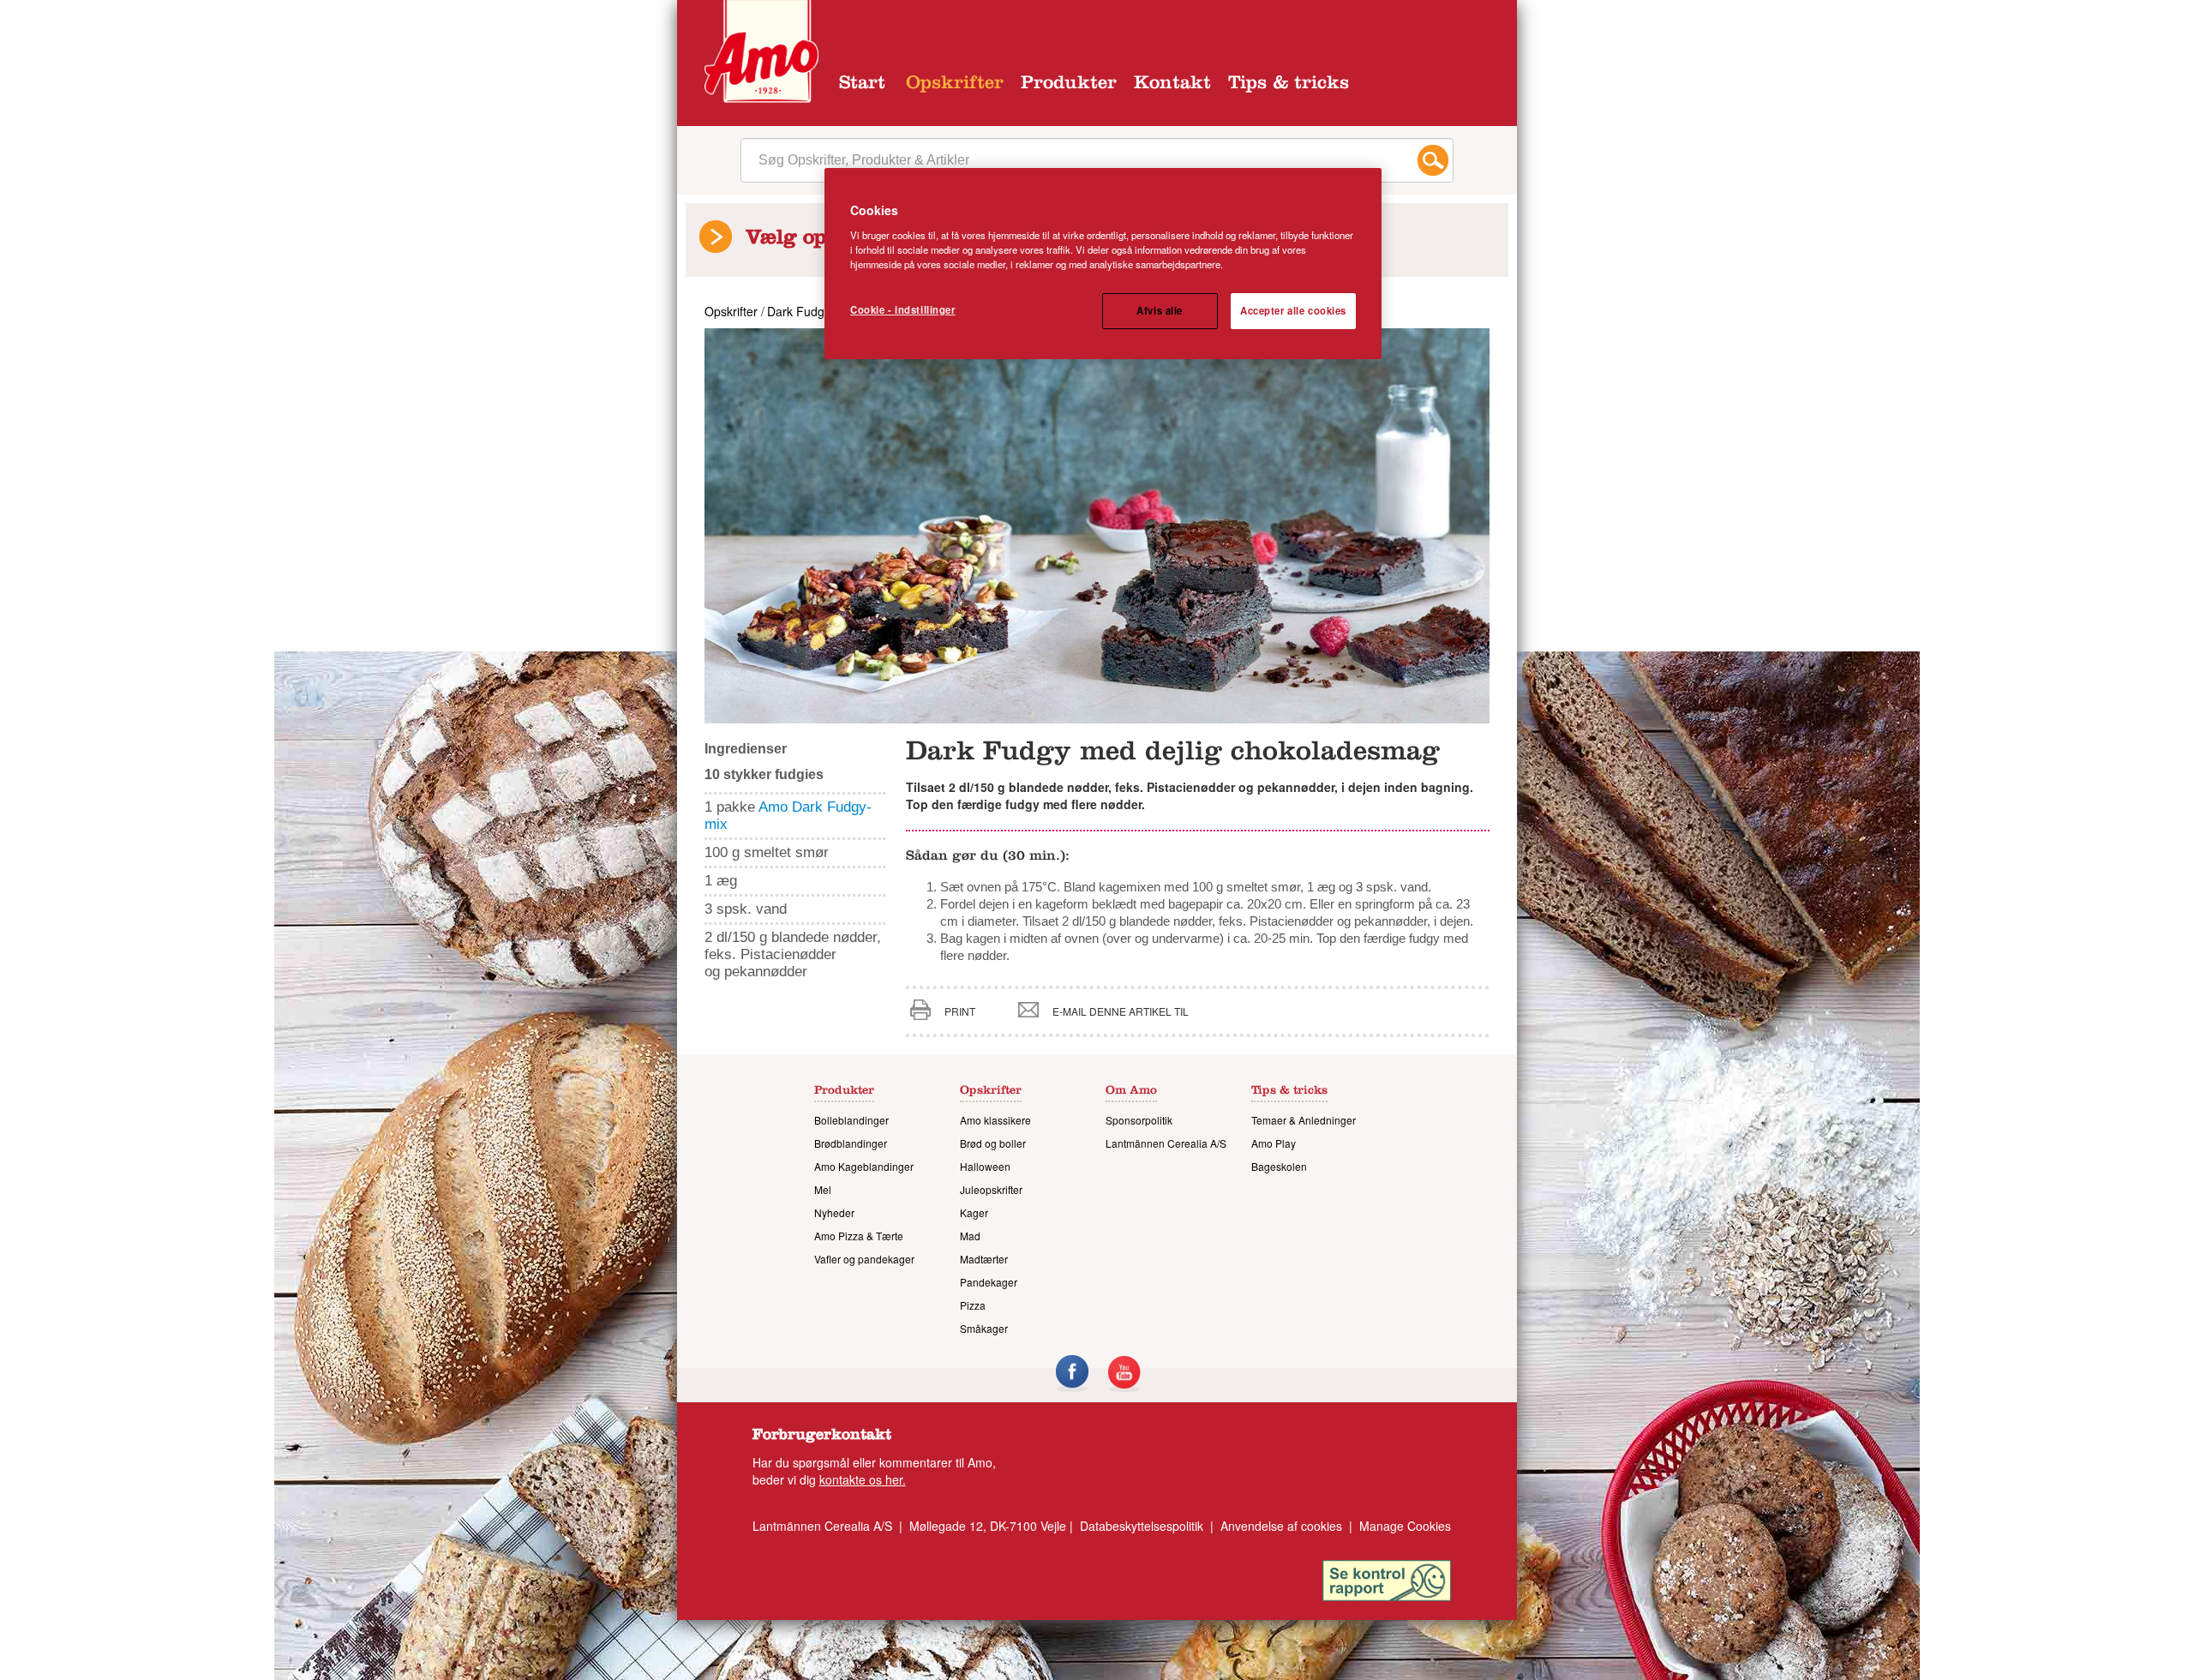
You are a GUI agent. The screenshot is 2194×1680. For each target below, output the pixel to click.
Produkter (1069, 85)
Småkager (984, 1328)
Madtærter (984, 1259)
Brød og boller (993, 1143)
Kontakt (1172, 85)
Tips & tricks (1289, 85)
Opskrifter (955, 85)
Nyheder (834, 1212)
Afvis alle (1160, 310)
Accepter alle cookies (1293, 310)
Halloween (985, 1166)
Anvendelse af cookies (1281, 1526)
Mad (970, 1236)
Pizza (973, 1305)
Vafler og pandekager (864, 1259)
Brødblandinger (851, 1143)
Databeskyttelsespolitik (1142, 1526)
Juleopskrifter (991, 1189)
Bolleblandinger (851, 1120)
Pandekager (989, 1282)
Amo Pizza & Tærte (859, 1236)
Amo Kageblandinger (864, 1166)
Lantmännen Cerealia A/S (1166, 1143)
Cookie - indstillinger (903, 309)
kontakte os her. (863, 1479)
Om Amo (1131, 1092)
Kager (974, 1212)
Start (862, 85)
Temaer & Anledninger (1304, 1120)
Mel (823, 1189)
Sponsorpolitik (1139, 1120)
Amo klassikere (995, 1120)
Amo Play (1274, 1143)
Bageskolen (1279, 1166)
